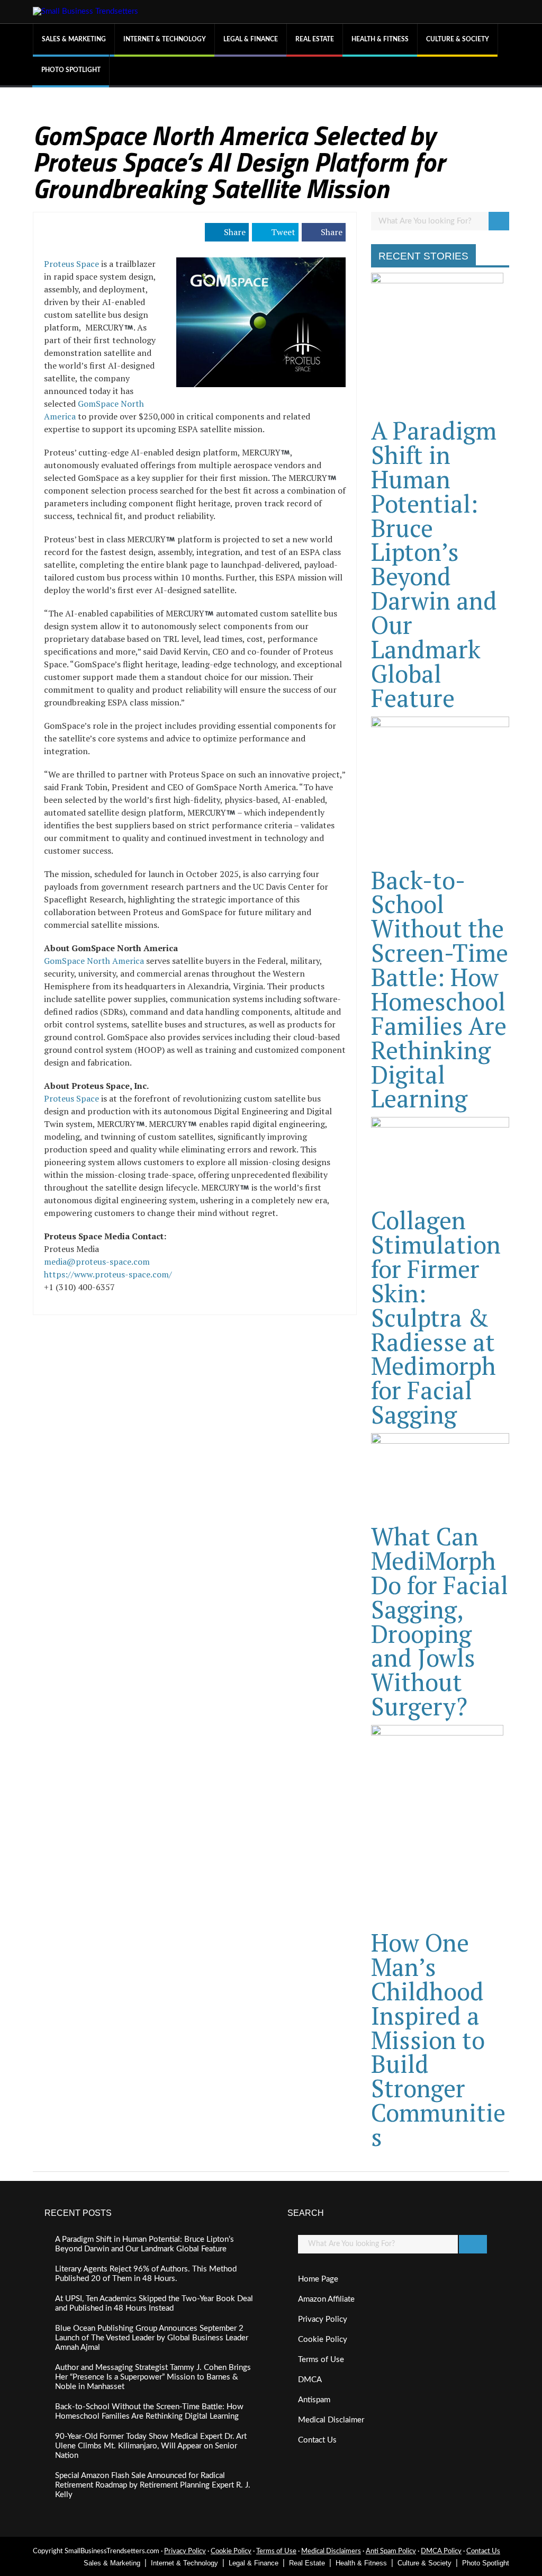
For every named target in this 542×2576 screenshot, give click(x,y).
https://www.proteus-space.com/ (108, 1274)
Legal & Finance (251, 39)
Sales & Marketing (74, 39)
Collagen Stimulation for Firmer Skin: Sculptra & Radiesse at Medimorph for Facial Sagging (436, 1317)
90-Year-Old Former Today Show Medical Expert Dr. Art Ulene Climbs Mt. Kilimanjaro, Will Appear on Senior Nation (151, 2446)
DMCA (310, 2380)
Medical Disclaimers (331, 2551)
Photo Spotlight (71, 70)
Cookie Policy (323, 2340)
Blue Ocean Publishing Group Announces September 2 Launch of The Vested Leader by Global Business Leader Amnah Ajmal (152, 2338)
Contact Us (317, 2440)
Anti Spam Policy (391, 2551)
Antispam (314, 2400)
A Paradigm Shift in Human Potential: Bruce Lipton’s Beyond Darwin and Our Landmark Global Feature (434, 564)
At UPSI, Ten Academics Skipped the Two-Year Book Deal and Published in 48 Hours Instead (154, 2304)
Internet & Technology (165, 39)
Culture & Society (458, 39)
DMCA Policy (441, 2551)
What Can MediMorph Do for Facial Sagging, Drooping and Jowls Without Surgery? (440, 1621)
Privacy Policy (323, 2319)
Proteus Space (71, 264)
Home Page (318, 2279)
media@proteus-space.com (97, 1262)
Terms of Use (321, 2360)
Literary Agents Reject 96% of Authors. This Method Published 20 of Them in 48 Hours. (146, 2274)
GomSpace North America (94, 961)
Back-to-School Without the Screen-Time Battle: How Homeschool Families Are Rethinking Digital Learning (440, 989)
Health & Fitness (380, 39)
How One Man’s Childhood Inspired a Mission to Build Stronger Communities (438, 2040)
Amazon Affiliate (326, 2299)
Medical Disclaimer (331, 2420)
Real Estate (315, 39)
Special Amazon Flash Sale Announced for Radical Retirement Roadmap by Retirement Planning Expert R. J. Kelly (153, 2485)
